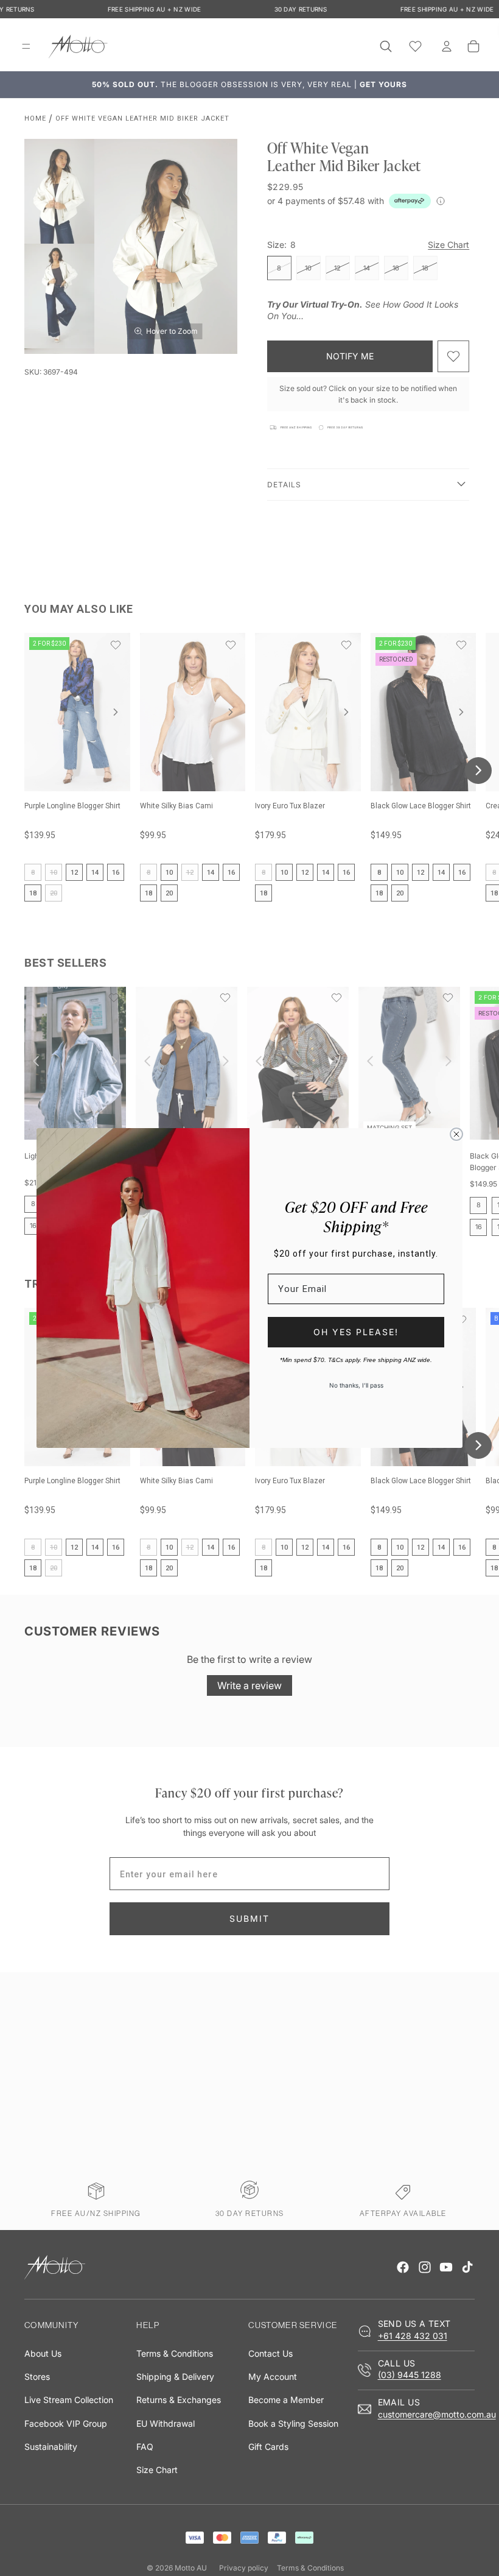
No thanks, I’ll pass (356, 1385)
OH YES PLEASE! (356, 1332)
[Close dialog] (456, 1134)
